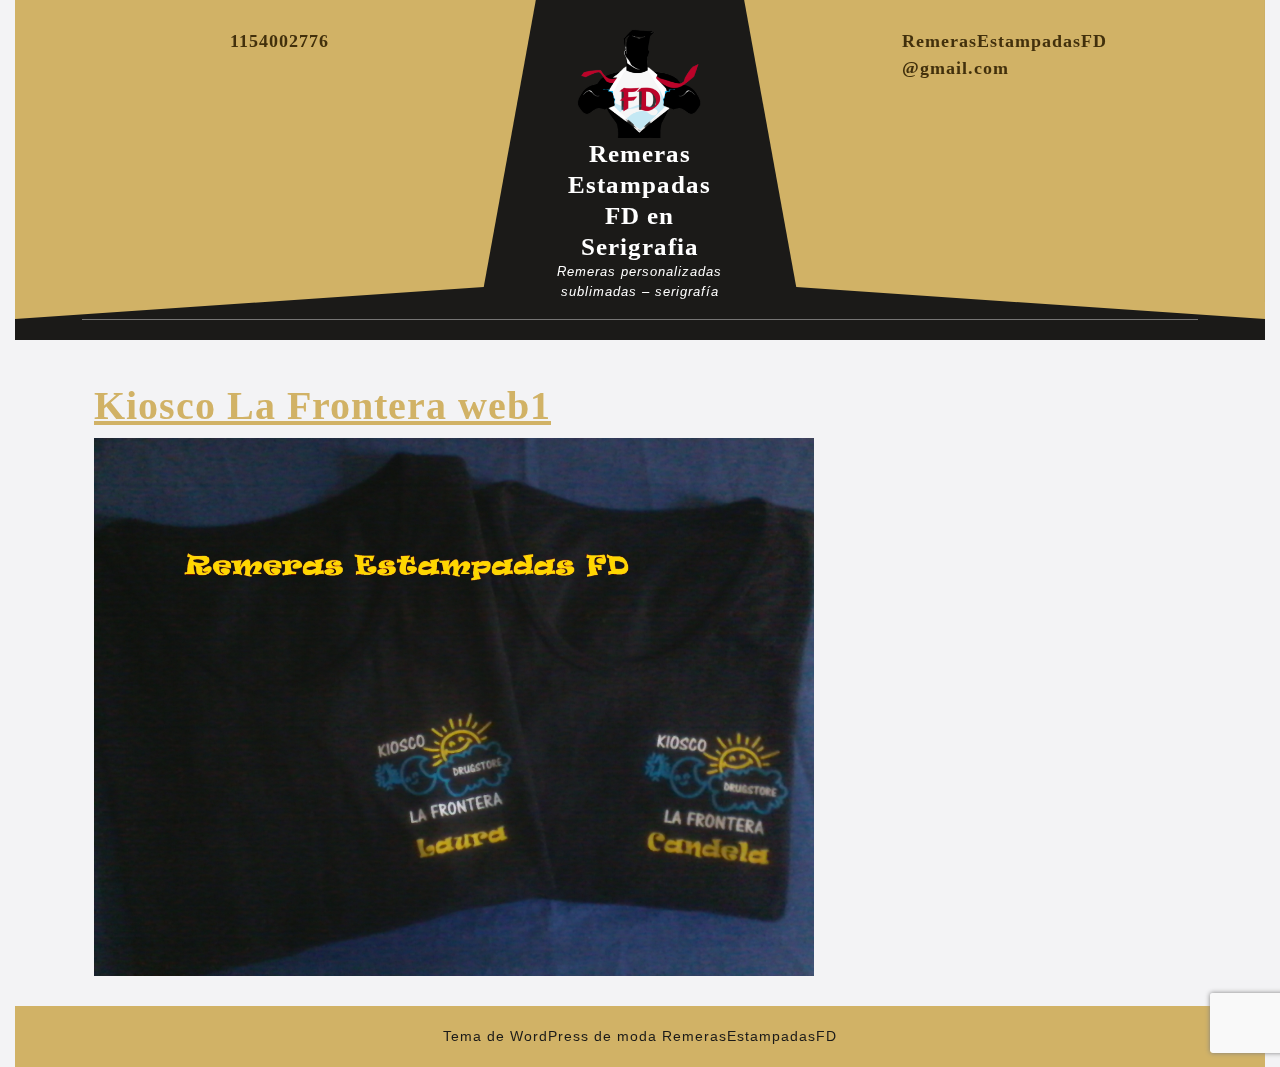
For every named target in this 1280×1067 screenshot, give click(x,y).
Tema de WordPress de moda (550, 1036)
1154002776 (279, 41)
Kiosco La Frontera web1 (322, 405)
